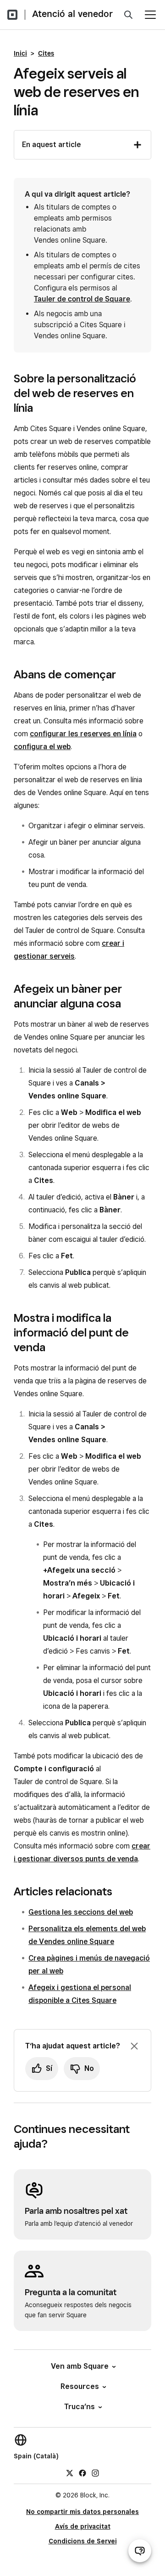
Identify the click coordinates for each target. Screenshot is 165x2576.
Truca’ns (80, 2407)
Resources (80, 2386)
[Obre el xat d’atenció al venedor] (140, 2551)
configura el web (42, 747)
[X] (70, 2473)
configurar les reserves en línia (83, 734)
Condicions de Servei (83, 2541)
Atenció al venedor (72, 14)
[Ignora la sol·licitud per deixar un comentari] (134, 2046)
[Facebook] (82, 2473)
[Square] (12, 15)
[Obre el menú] (150, 15)
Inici (20, 53)
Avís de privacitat (83, 2526)
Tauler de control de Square (82, 299)
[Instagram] (95, 2473)
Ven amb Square (80, 2366)
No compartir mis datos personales (82, 2512)
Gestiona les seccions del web (81, 1912)
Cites (46, 53)
